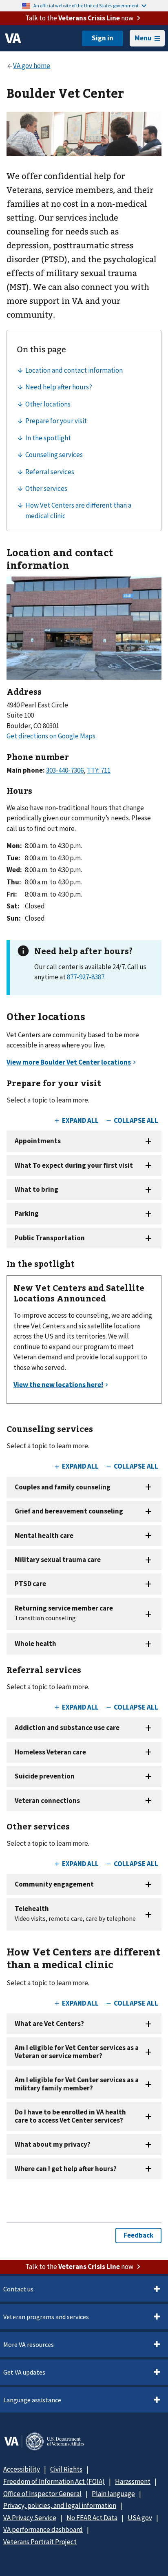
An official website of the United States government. (87, 6)
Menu (143, 38)
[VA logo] (13, 38)
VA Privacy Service (30, 2518)
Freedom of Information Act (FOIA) (54, 2481)
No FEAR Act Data (92, 2518)
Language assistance (32, 2400)
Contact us (18, 2289)
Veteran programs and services (46, 2317)
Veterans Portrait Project (40, 2542)
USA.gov (140, 2518)
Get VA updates (24, 2372)
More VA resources (29, 2344)
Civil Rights (66, 2469)
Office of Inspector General (42, 2494)
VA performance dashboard (43, 2530)
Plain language (113, 2494)
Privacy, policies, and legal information (60, 2505)
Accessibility (22, 2469)
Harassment (133, 2481)
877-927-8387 (86, 977)
